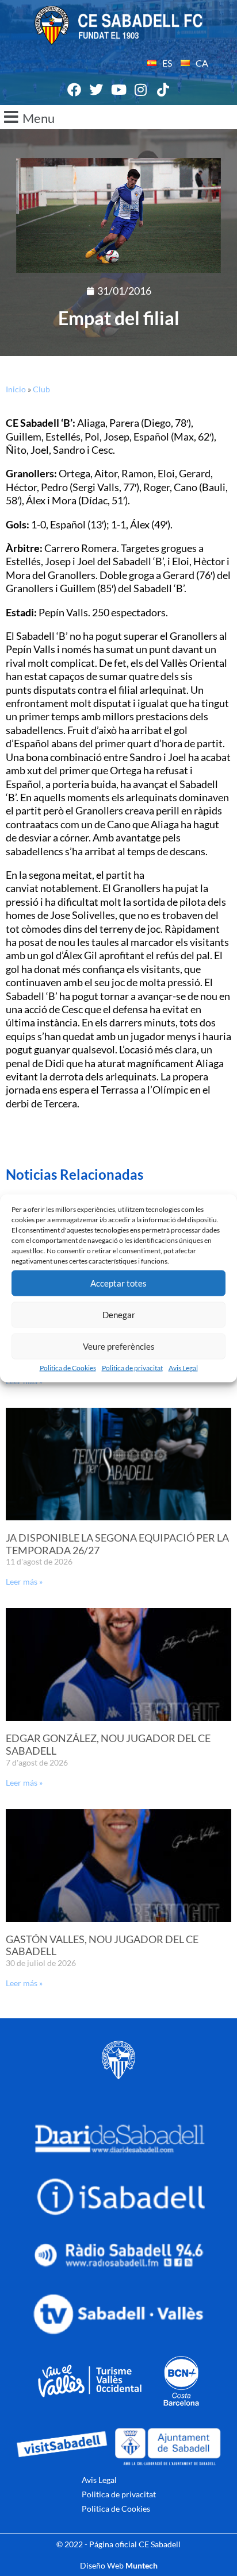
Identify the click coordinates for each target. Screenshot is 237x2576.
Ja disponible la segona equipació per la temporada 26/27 (117, 1544)
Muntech (142, 2565)
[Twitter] (97, 90)
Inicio (16, 389)
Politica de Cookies (68, 1367)
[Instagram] (141, 90)
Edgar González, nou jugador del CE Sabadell (108, 1744)
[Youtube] (118, 90)
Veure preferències (119, 1346)
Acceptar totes (118, 1283)
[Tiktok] (163, 90)
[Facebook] (74, 90)
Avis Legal (183, 1367)
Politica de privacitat (132, 1367)
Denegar (119, 1315)
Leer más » (24, 1581)
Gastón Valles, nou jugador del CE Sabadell (102, 1945)
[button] (118, 117)
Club (41, 389)
